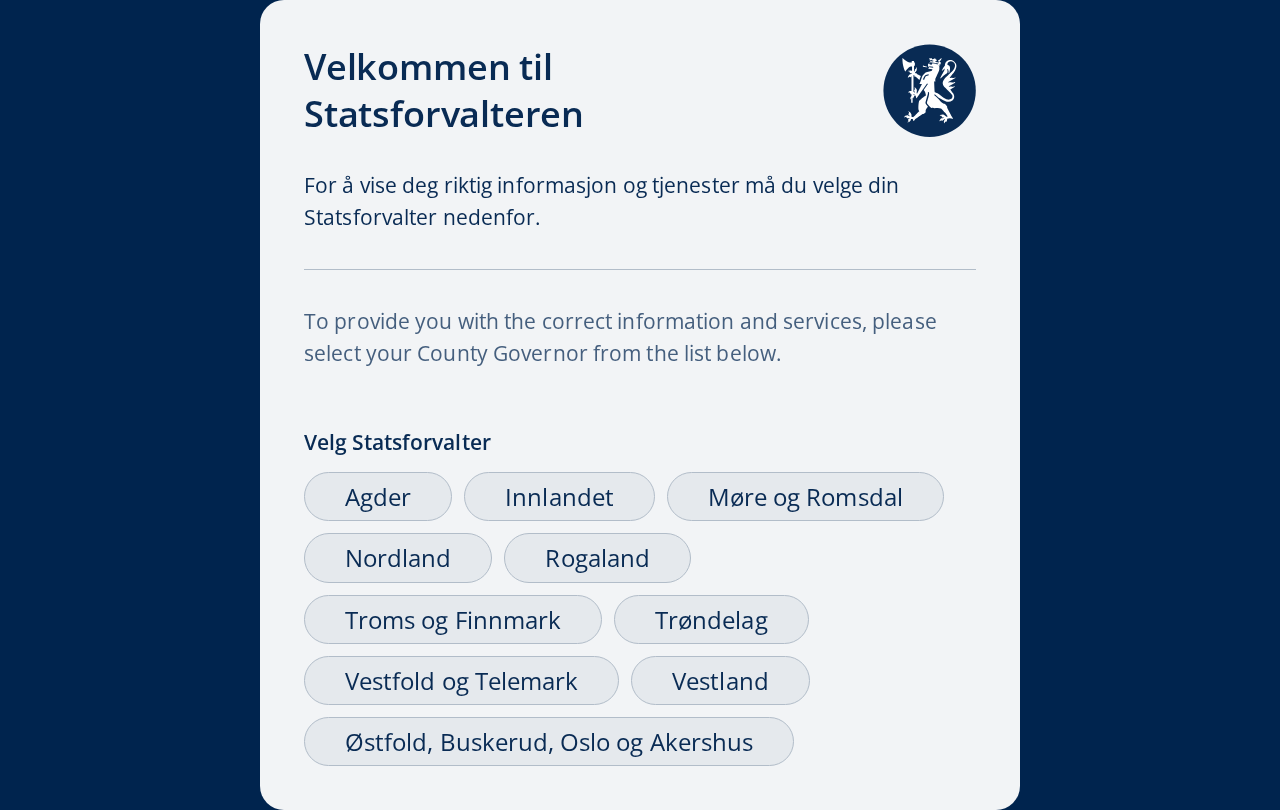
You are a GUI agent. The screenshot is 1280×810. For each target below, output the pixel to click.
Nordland (398, 557)
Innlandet (559, 496)
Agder (378, 496)
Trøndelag (711, 619)
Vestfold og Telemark (461, 680)
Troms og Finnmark (453, 619)
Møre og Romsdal (805, 496)
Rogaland (597, 557)
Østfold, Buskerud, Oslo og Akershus (549, 741)
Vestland (720, 680)
